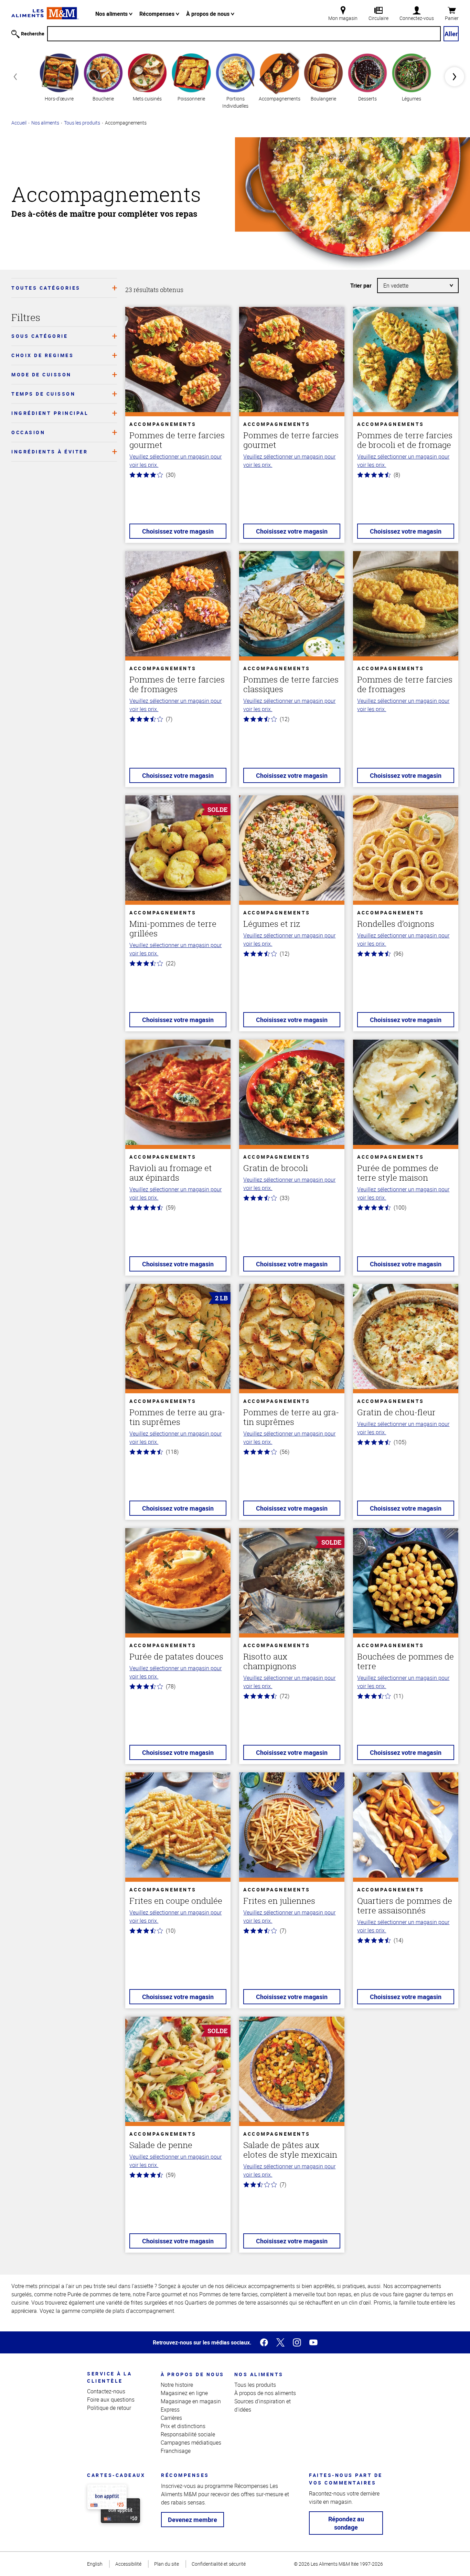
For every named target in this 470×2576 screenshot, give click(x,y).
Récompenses (158, 14)
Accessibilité (128, 2564)
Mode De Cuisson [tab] (41, 374)
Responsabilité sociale (188, 2434)
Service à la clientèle (109, 2377)
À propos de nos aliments (265, 2393)
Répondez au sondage (346, 2523)
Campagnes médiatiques (191, 2443)
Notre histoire (177, 2385)
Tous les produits (82, 123)
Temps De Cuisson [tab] (43, 394)
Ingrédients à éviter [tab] (50, 452)
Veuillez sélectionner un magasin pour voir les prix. (175, 461)
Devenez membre (193, 2520)
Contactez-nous (106, 2391)
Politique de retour (109, 2408)
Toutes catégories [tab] (46, 288)
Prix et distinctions (183, 2426)
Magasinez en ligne (184, 2393)
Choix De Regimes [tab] (42, 355)
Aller (451, 34)
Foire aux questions (111, 2400)
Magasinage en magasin (191, 2401)
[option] (59, 77)
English (95, 2564)
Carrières (171, 2418)
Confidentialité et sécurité (219, 2564)
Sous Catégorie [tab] (40, 336)
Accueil (19, 123)
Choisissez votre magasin (178, 531)
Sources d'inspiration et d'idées (263, 2405)
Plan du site (167, 2564)
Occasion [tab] (28, 432)
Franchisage (176, 2451)
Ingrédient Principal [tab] (50, 413)
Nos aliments (112, 14)
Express (170, 2409)
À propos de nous (209, 14)
